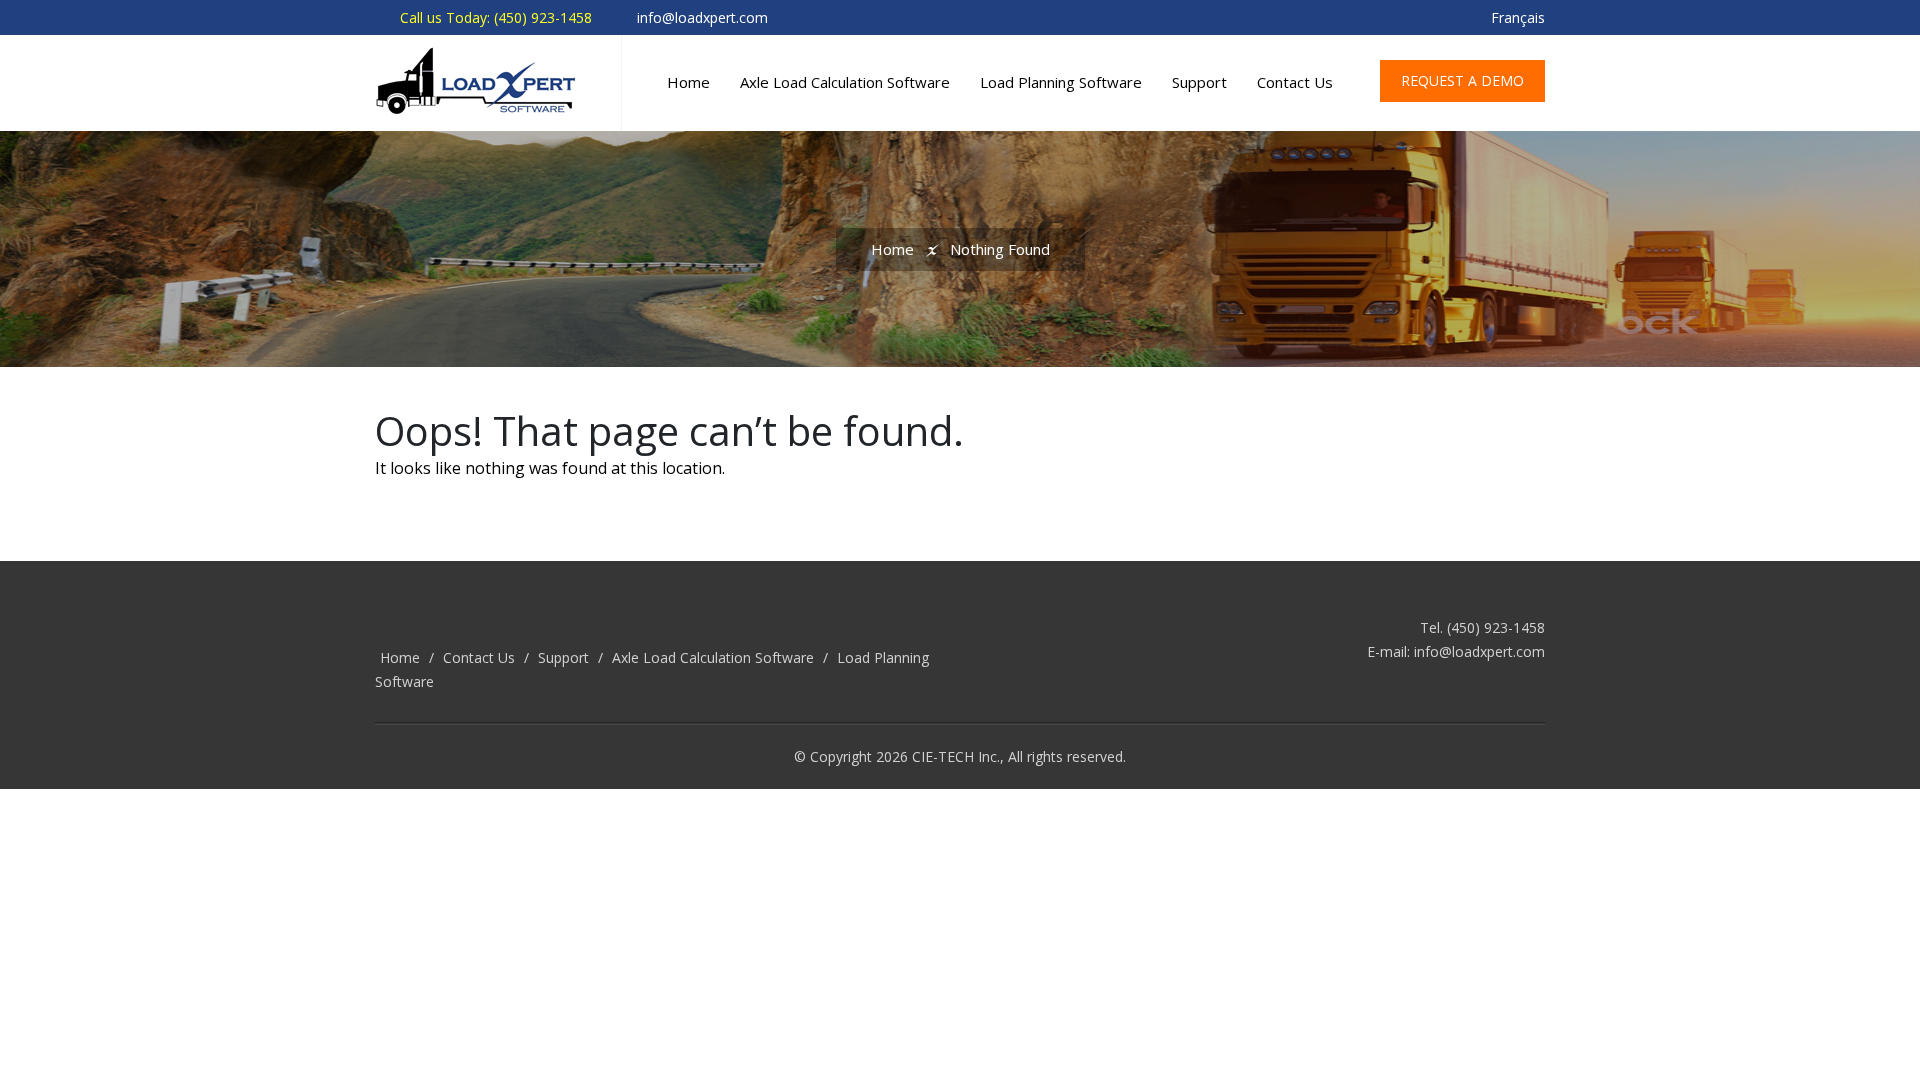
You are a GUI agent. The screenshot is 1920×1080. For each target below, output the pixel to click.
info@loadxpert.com (1479, 651)
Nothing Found (1000, 249)
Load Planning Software (1061, 82)
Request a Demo (1462, 80)
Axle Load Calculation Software (845, 82)
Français (1518, 17)
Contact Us (1295, 82)
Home (688, 82)
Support (1199, 82)
